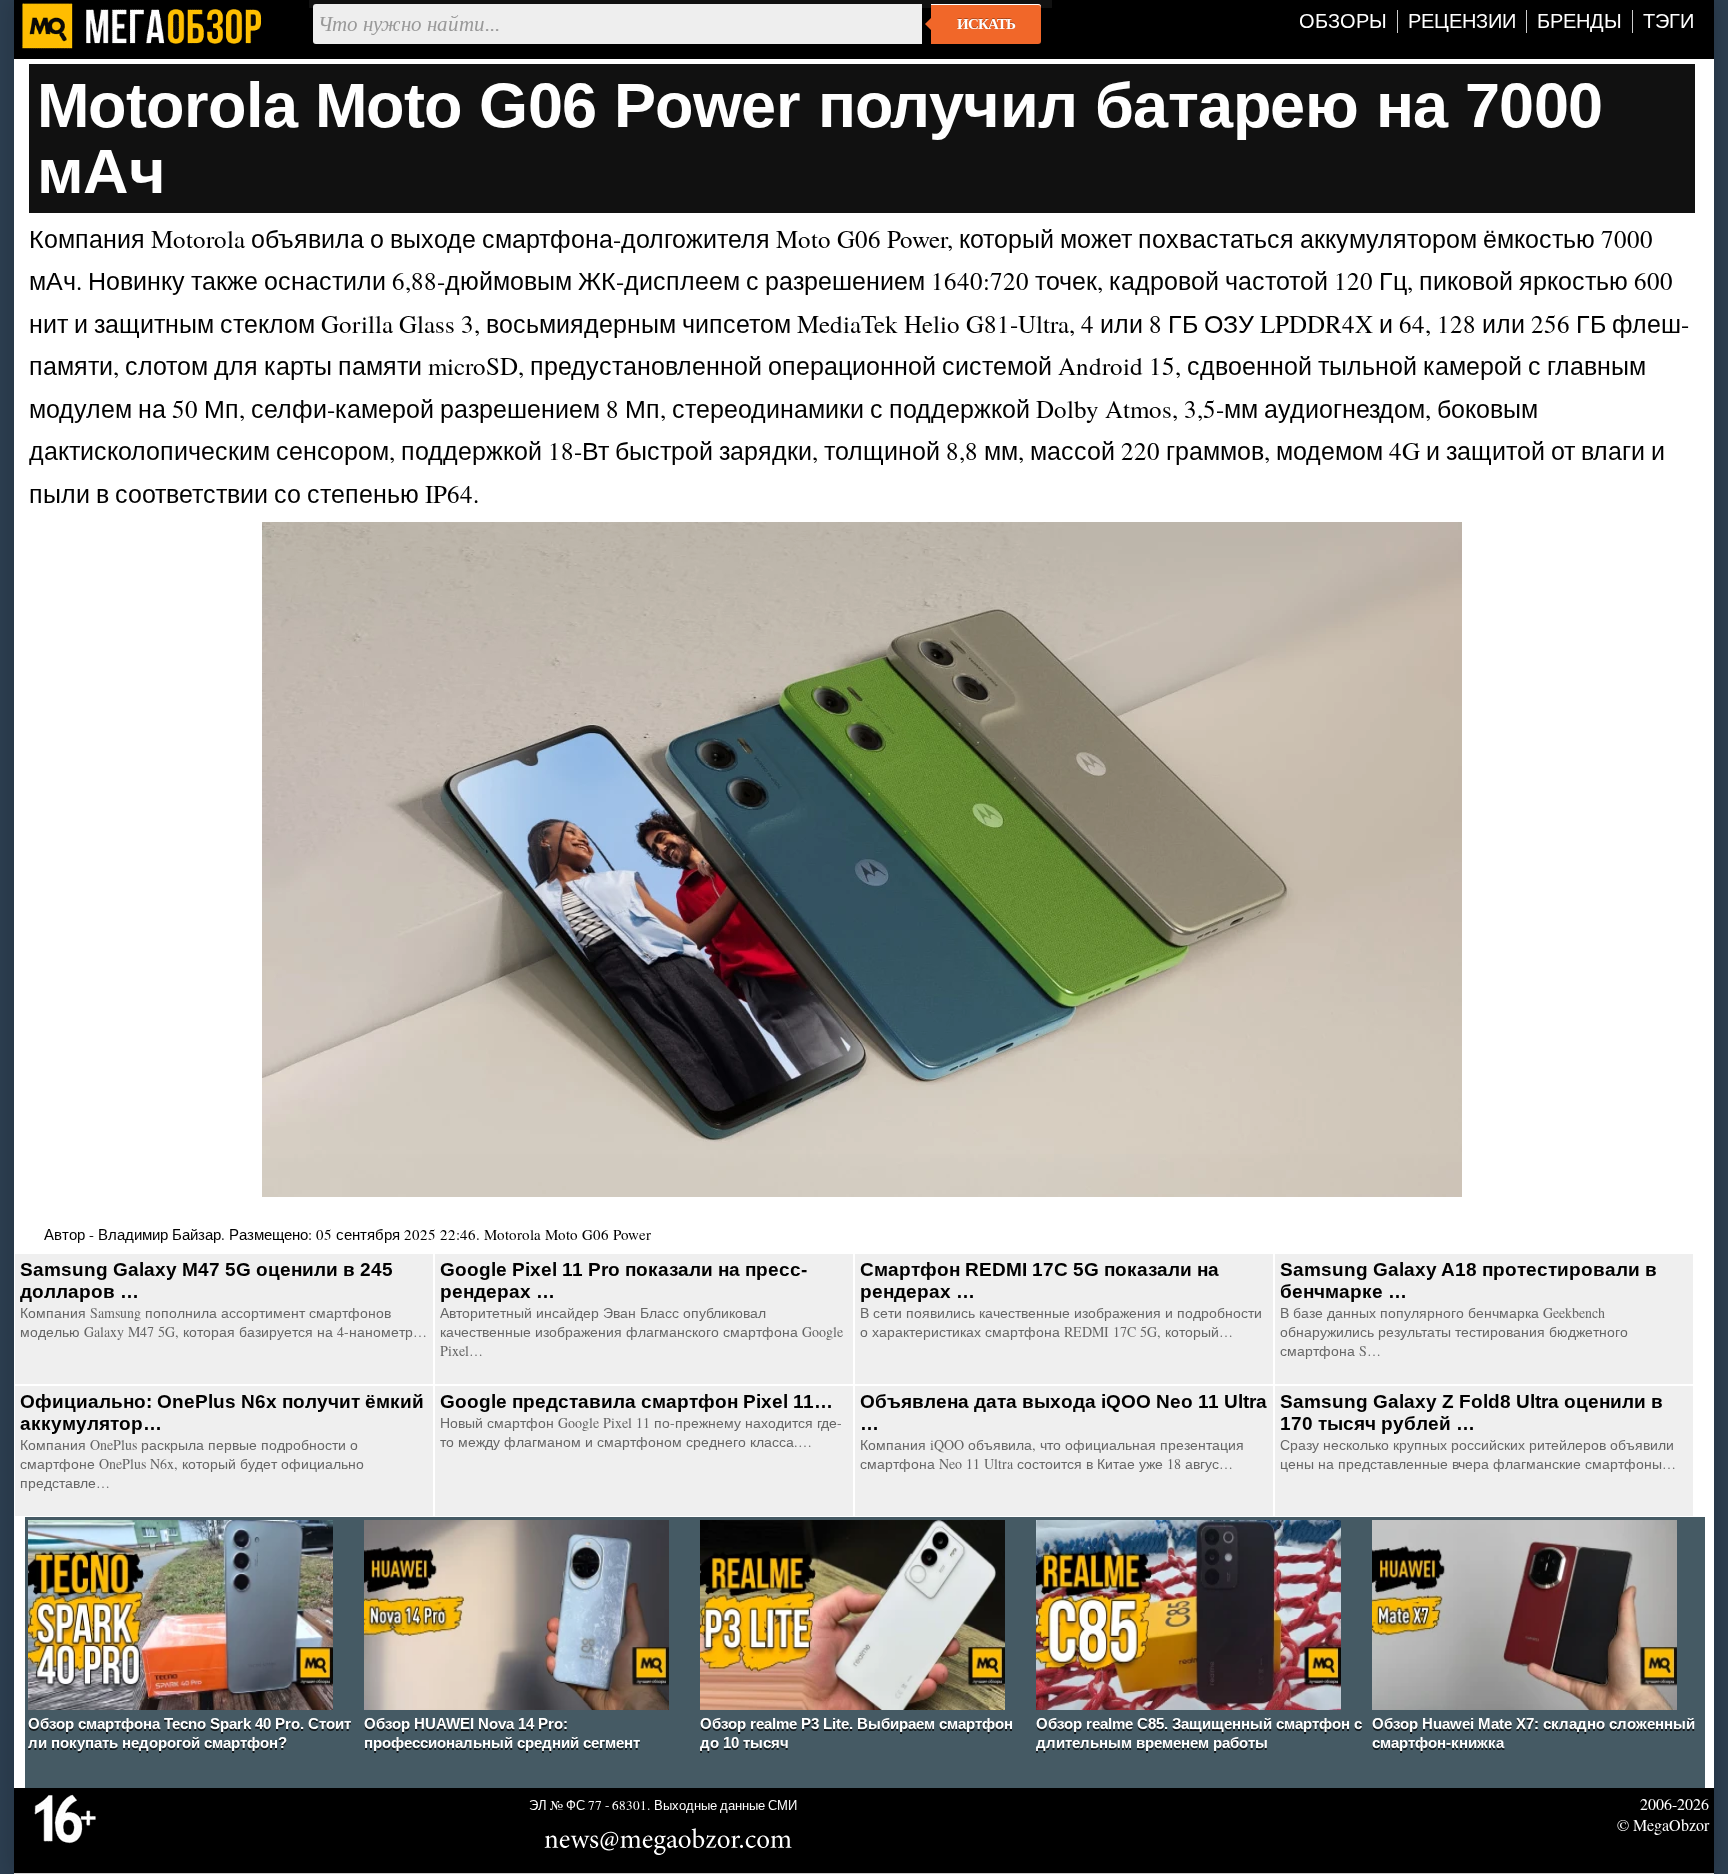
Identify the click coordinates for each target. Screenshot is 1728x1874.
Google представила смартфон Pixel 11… (636, 1401)
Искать (986, 24)
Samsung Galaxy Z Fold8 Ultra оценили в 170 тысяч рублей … (1471, 1412)
